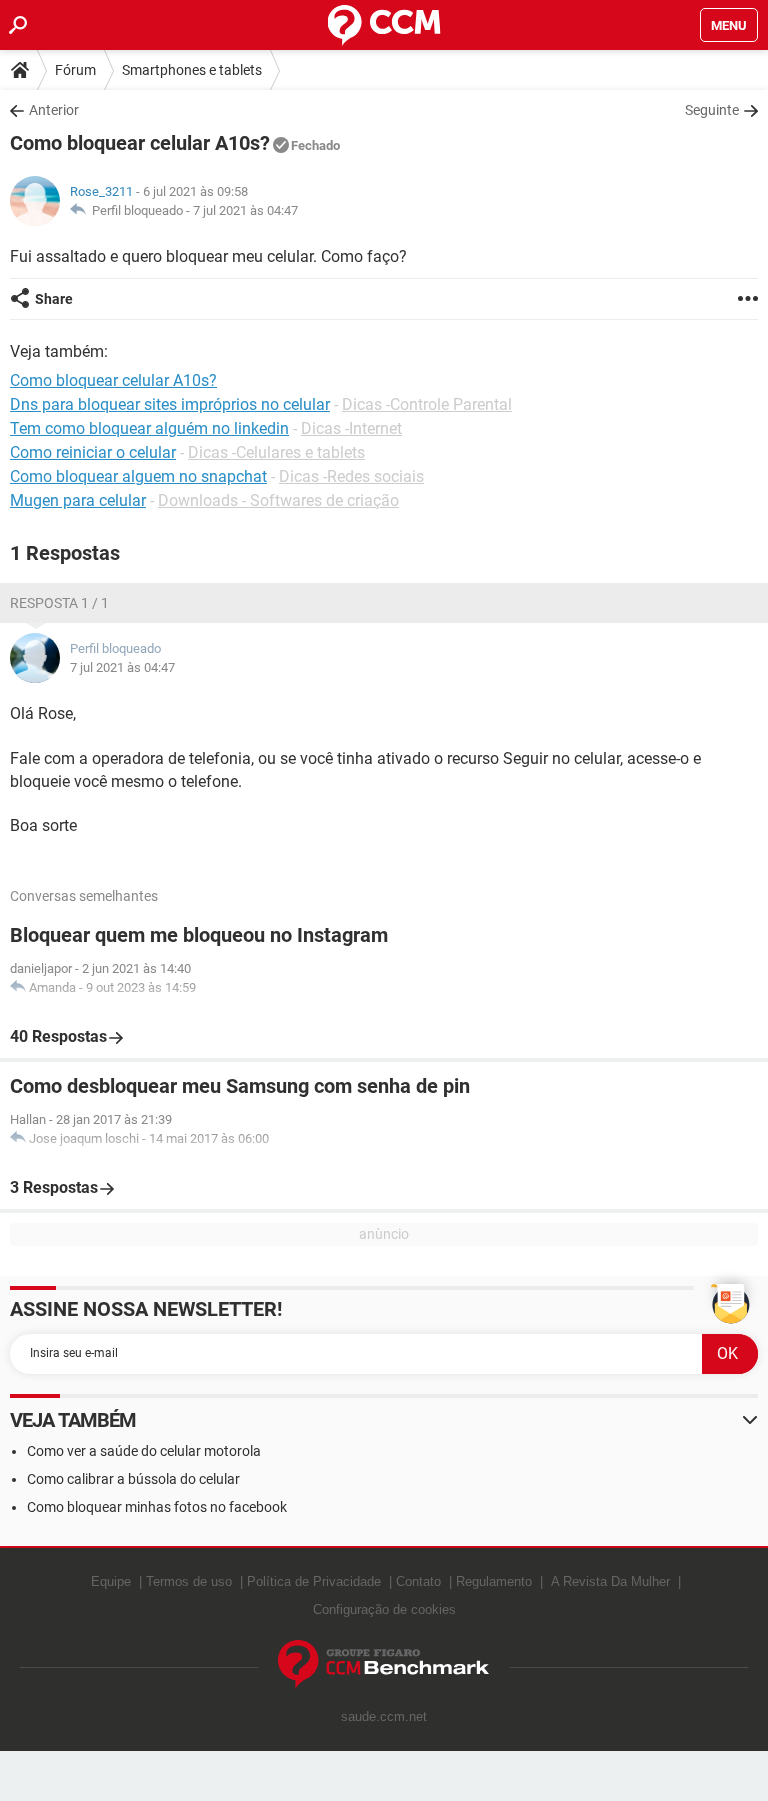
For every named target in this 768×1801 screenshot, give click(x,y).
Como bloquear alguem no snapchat (138, 476)
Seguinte (712, 110)
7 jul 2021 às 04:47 (245, 210)
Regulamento (494, 1581)
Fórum (75, 70)
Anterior (54, 110)
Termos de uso (189, 1581)
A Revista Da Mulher (610, 1581)
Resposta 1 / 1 (59, 603)
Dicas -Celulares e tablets (276, 452)
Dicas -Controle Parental (427, 404)
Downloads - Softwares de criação (278, 500)
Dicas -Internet (351, 428)
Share (54, 299)
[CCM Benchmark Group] (384, 1664)
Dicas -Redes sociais (351, 476)
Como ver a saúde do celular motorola (144, 1451)
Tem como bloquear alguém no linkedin (149, 428)
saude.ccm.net (384, 1716)
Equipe (111, 1581)
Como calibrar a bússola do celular (133, 1479)
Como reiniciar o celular (93, 452)
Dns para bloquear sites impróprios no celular (170, 404)
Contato (418, 1581)
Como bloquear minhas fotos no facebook (157, 1507)
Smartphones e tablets (192, 70)
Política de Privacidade (314, 1581)
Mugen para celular (78, 500)
